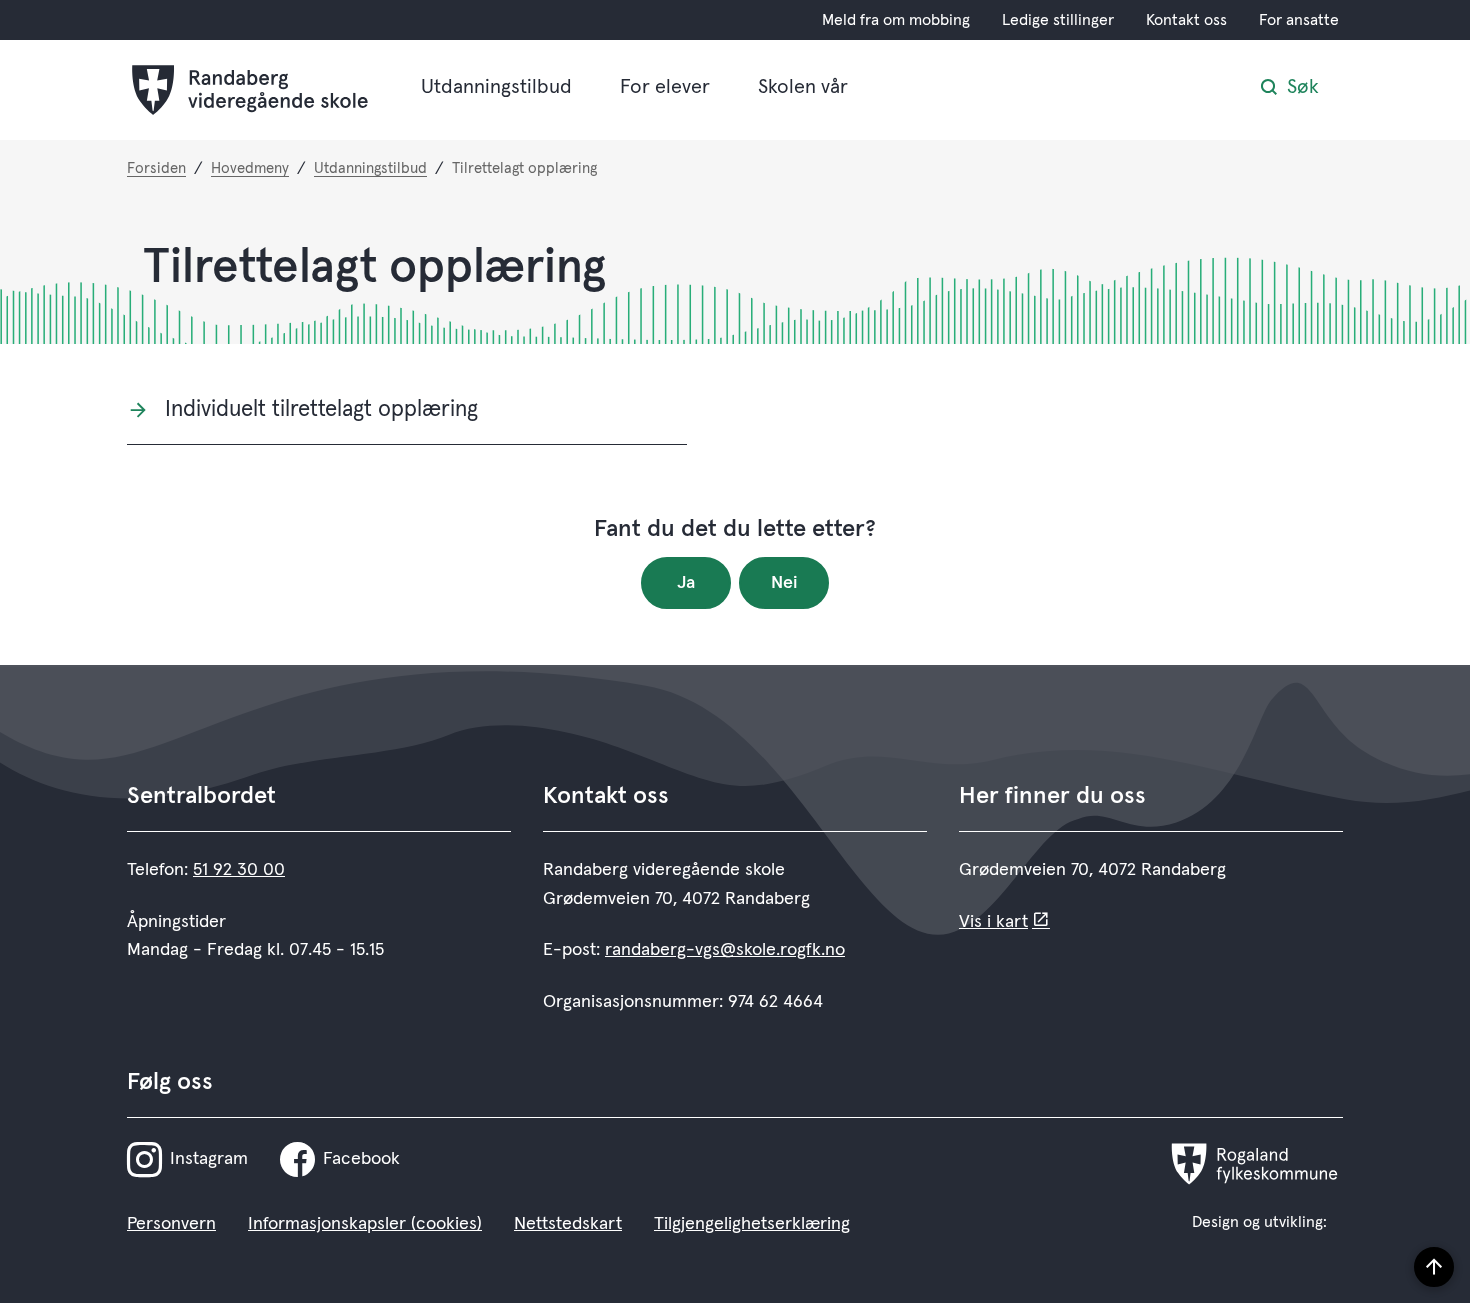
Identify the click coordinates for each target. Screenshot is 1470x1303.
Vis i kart (993, 922)
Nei (784, 583)
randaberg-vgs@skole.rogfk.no (725, 950)
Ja (686, 583)
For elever (665, 87)
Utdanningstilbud (496, 87)
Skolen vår (803, 87)
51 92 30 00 (239, 870)
